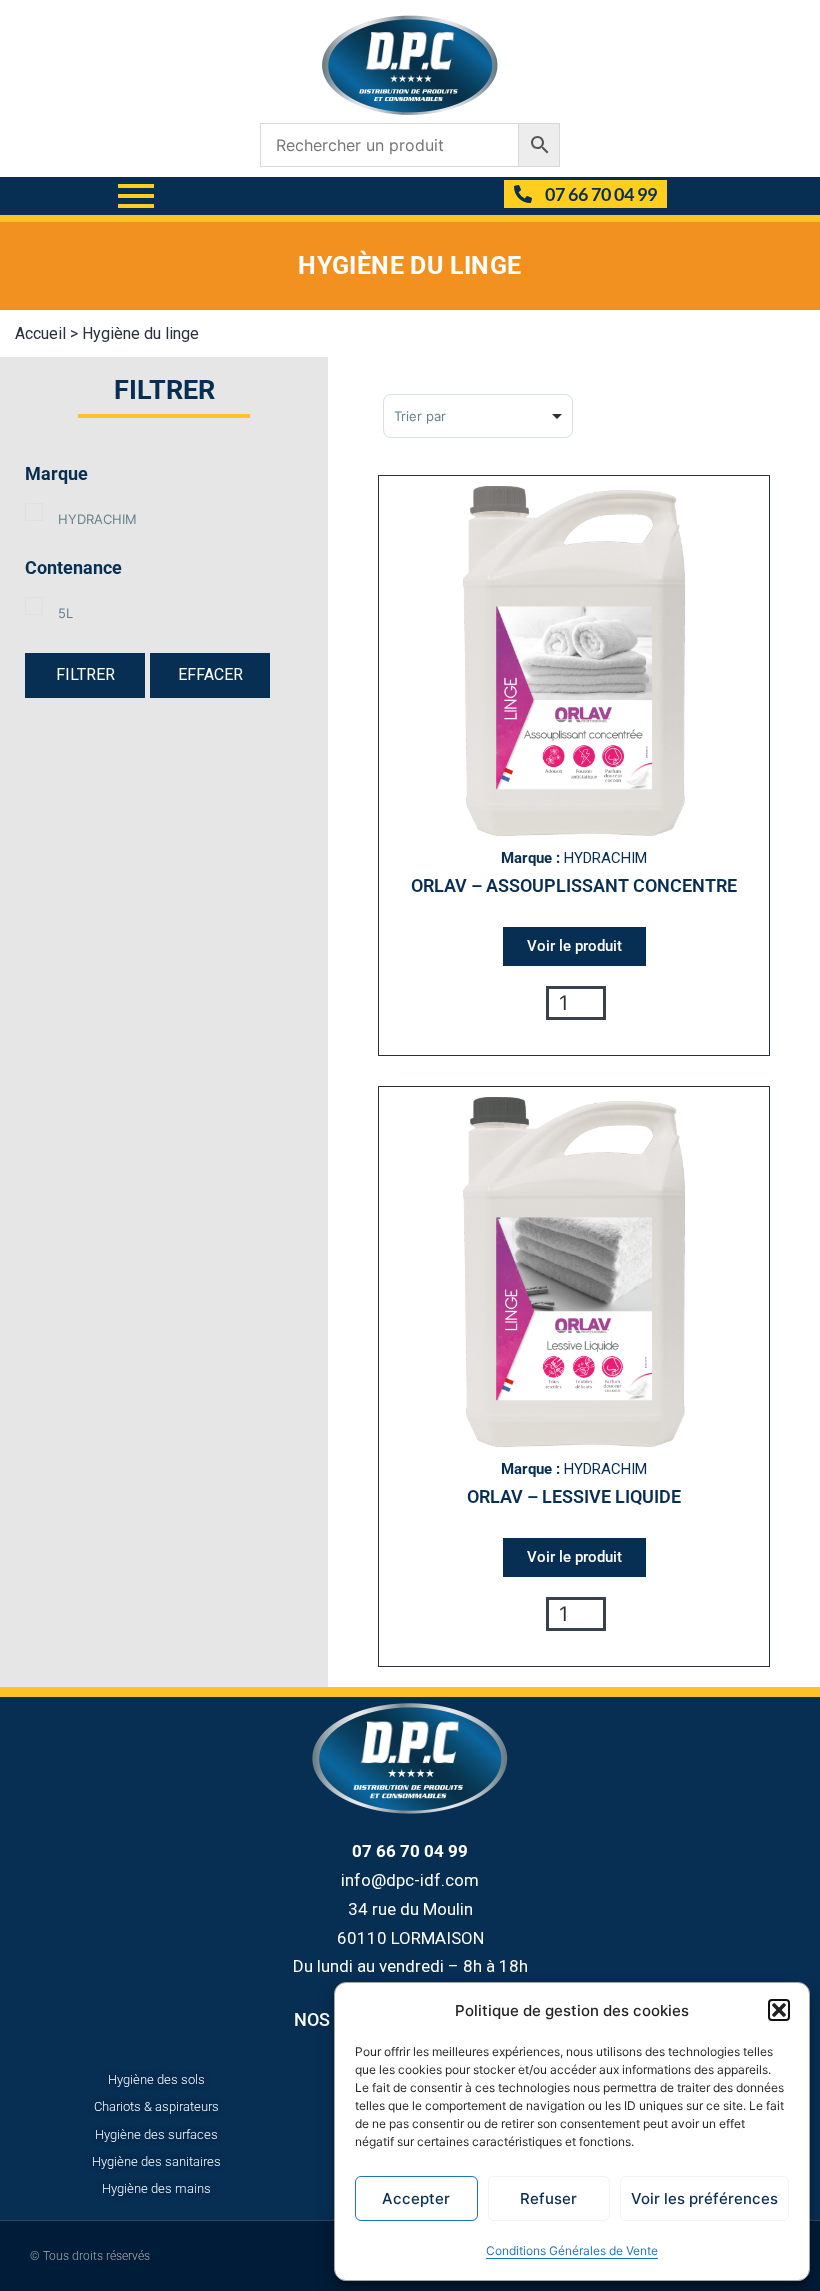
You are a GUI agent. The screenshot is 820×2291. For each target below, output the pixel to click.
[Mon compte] (480, 196)
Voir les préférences (704, 2198)
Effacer (210, 674)
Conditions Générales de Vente (572, 2250)
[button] (779, 2010)
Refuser (548, 2198)
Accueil (40, 333)
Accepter (416, 2198)
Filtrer (85, 674)
